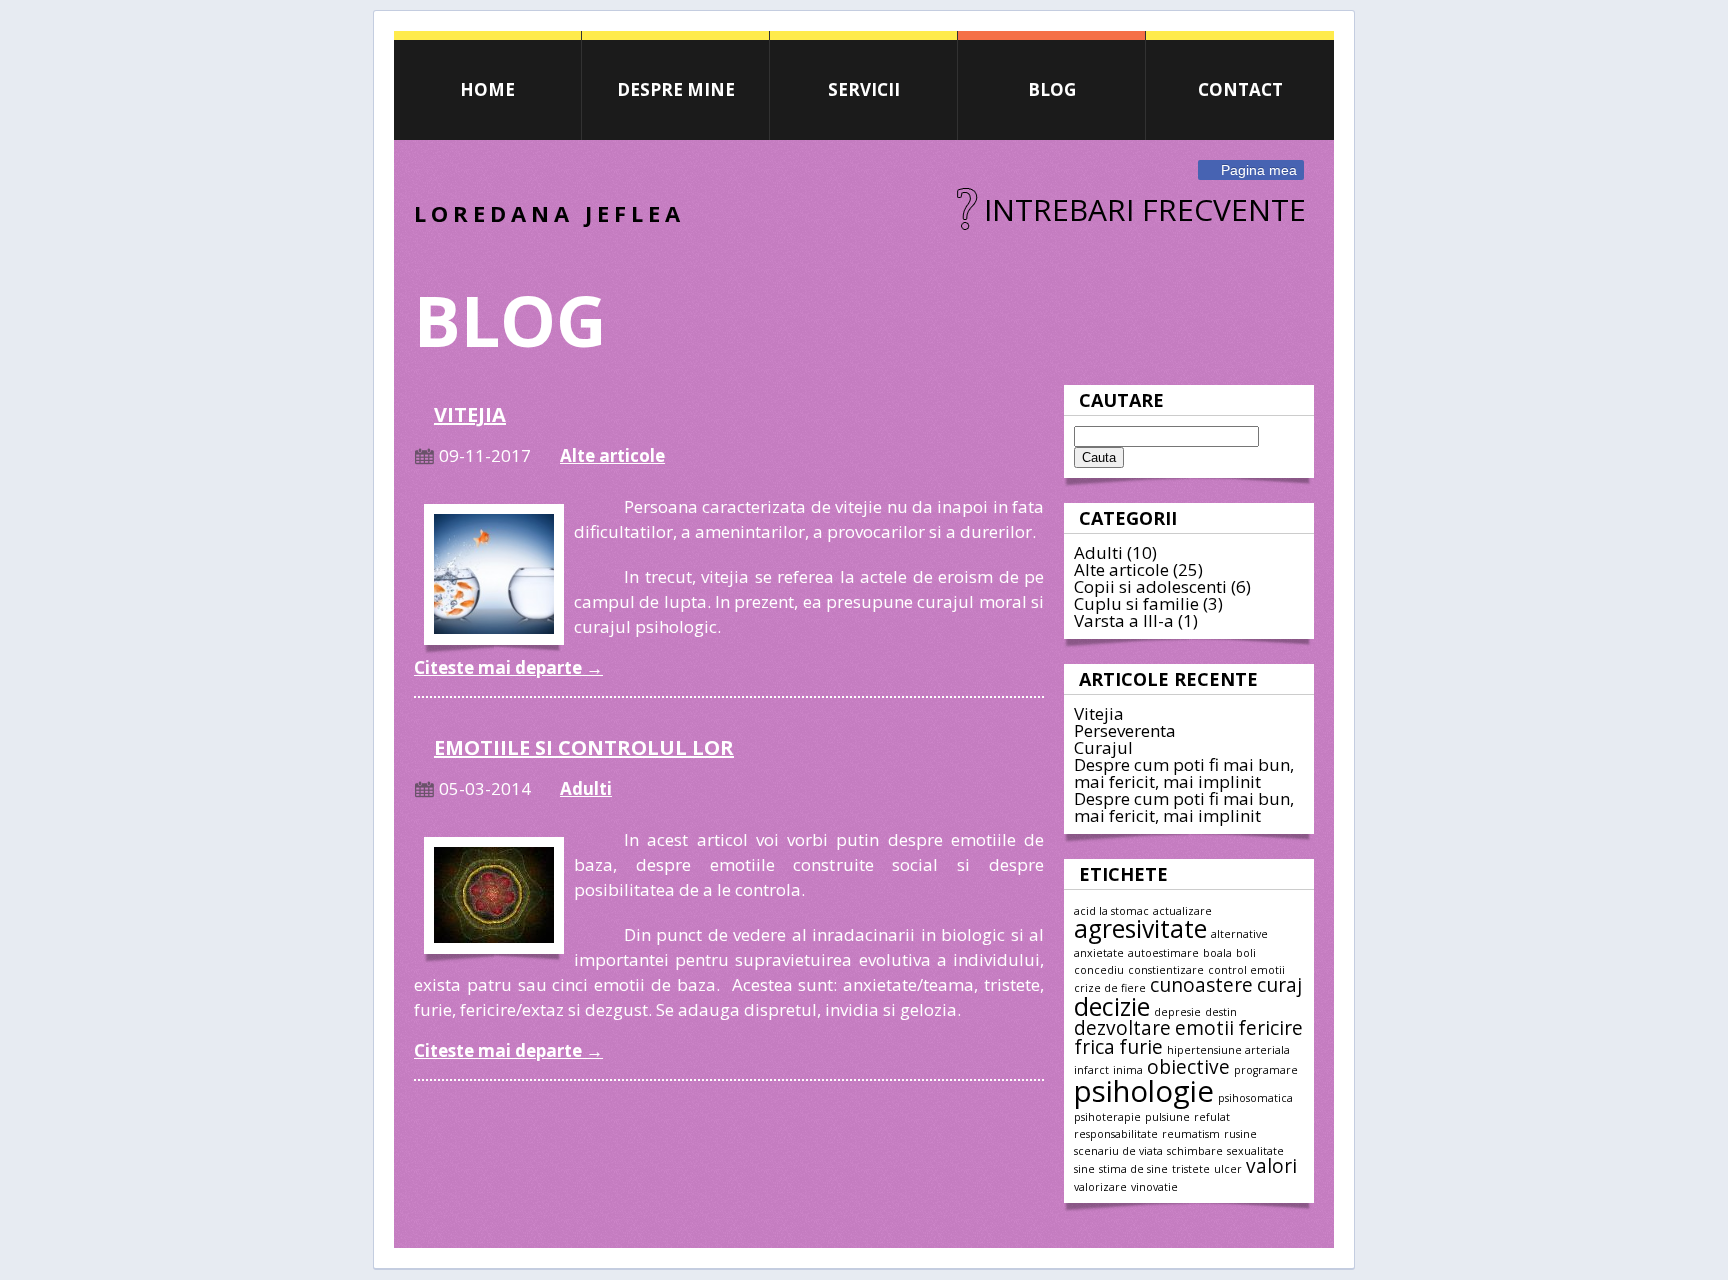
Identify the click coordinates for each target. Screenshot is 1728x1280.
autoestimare (1163, 953)
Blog (1052, 89)
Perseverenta (1125, 730)
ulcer (1228, 1169)
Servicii (864, 89)
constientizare (1166, 970)
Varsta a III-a (1124, 620)
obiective (1188, 1067)
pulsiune (1167, 1117)
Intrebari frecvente (1145, 209)
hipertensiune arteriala (1228, 1050)
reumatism (1191, 1134)
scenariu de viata (1118, 1151)
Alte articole (1121, 569)
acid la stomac (1111, 911)
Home (487, 89)
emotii (1204, 1028)
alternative (1239, 934)
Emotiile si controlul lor (584, 747)
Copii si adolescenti (1150, 586)
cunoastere (1201, 985)
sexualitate (1255, 1151)
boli (1246, 953)
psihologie (1144, 1091)
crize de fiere (1110, 988)
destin (1221, 1012)
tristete (1191, 1169)
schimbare (1195, 1151)
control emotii (1246, 970)
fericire (1270, 1028)
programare (1266, 1070)
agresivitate (1140, 928)
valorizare (1100, 1187)
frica (1094, 1047)
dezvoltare (1122, 1028)
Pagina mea (1259, 170)
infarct (1091, 1070)
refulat (1212, 1117)
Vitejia (1099, 713)
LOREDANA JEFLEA (549, 213)
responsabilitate (1116, 1134)
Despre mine (676, 89)
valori (1271, 1166)
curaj (1279, 985)
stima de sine (1133, 1169)
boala (1217, 953)
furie (1141, 1047)
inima (1128, 1070)
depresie (1177, 1012)
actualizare (1182, 911)
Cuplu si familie (1136, 603)
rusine (1240, 1134)
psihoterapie (1107, 1117)
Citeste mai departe (508, 667)
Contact (1240, 89)
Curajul (1103, 747)
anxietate (1099, 953)
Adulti (1098, 552)
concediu (1099, 970)
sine (1084, 1169)
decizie (1112, 1006)
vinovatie (1154, 1187)
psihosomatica (1255, 1098)
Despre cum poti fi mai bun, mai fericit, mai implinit (1184, 773)
